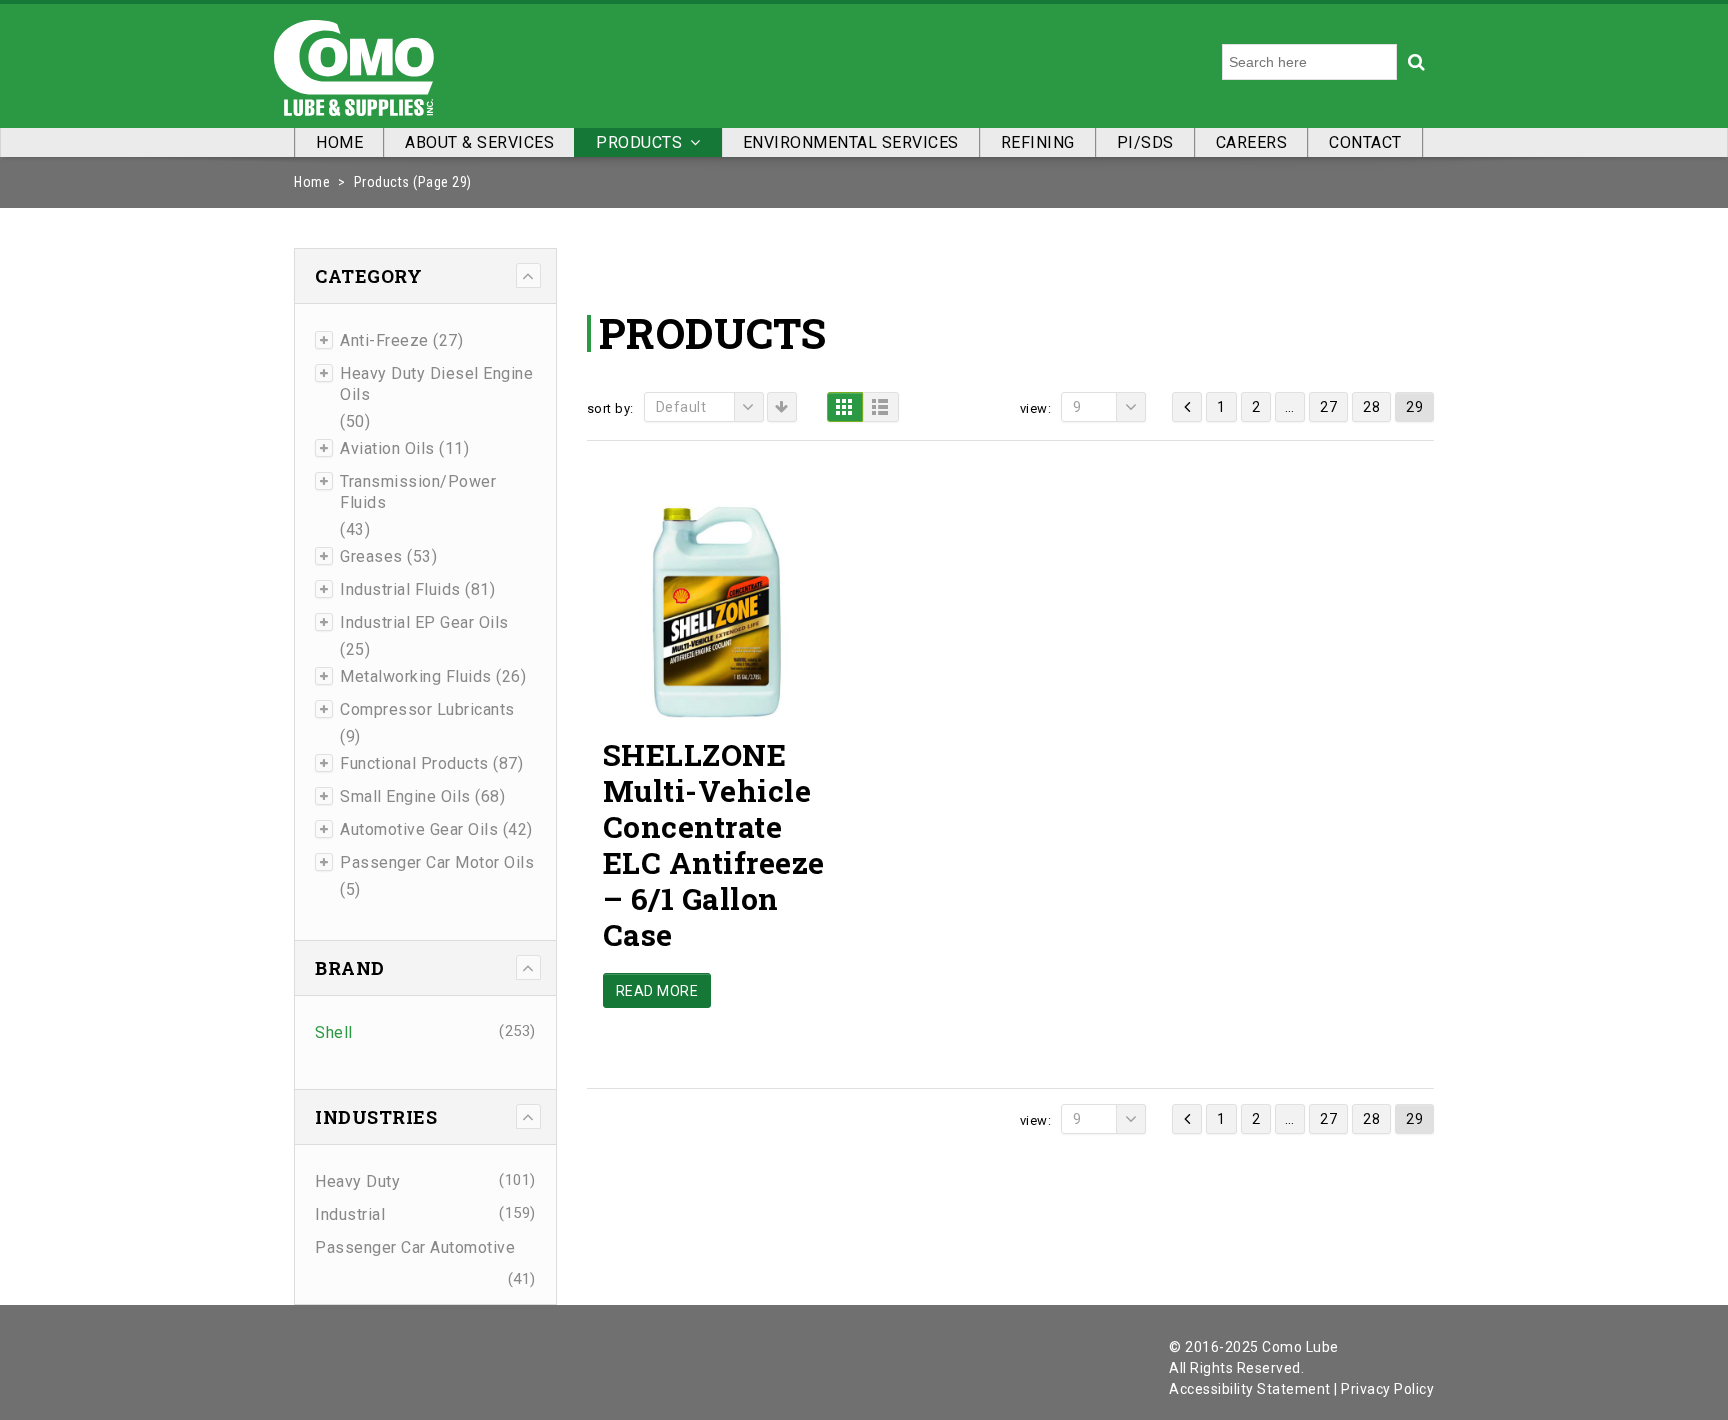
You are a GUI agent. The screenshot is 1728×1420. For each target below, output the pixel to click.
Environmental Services (851, 142)
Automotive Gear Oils (419, 829)
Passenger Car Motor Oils (437, 862)
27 (1328, 407)
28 (1371, 407)
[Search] (1416, 62)
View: (1036, 408)
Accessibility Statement (1250, 1389)
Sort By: (610, 408)
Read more (657, 991)
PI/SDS (1145, 142)
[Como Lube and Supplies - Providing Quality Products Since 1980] (354, 63)
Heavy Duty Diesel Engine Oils (436, 384)
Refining (1038, 142)
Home (339, 142)
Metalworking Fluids (416, 676)
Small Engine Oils (405, 796)
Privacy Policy (1387, 1389)
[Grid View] (845, 407)
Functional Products (414, 763)
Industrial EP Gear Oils (424, 622)
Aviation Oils (387, 448)
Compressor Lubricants (427, 709)
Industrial (350, 1214)
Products (639, 142)
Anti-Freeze (384, 340)
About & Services (479, 142)
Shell (334, 1032)
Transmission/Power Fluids (418, 492)
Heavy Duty (357, 1181)
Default (681, 407)
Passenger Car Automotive (415, 1247)
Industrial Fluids (400, 589)
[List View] (881, 407)
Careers (1252, 142)
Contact (1365, 142)
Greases (371, 556)
